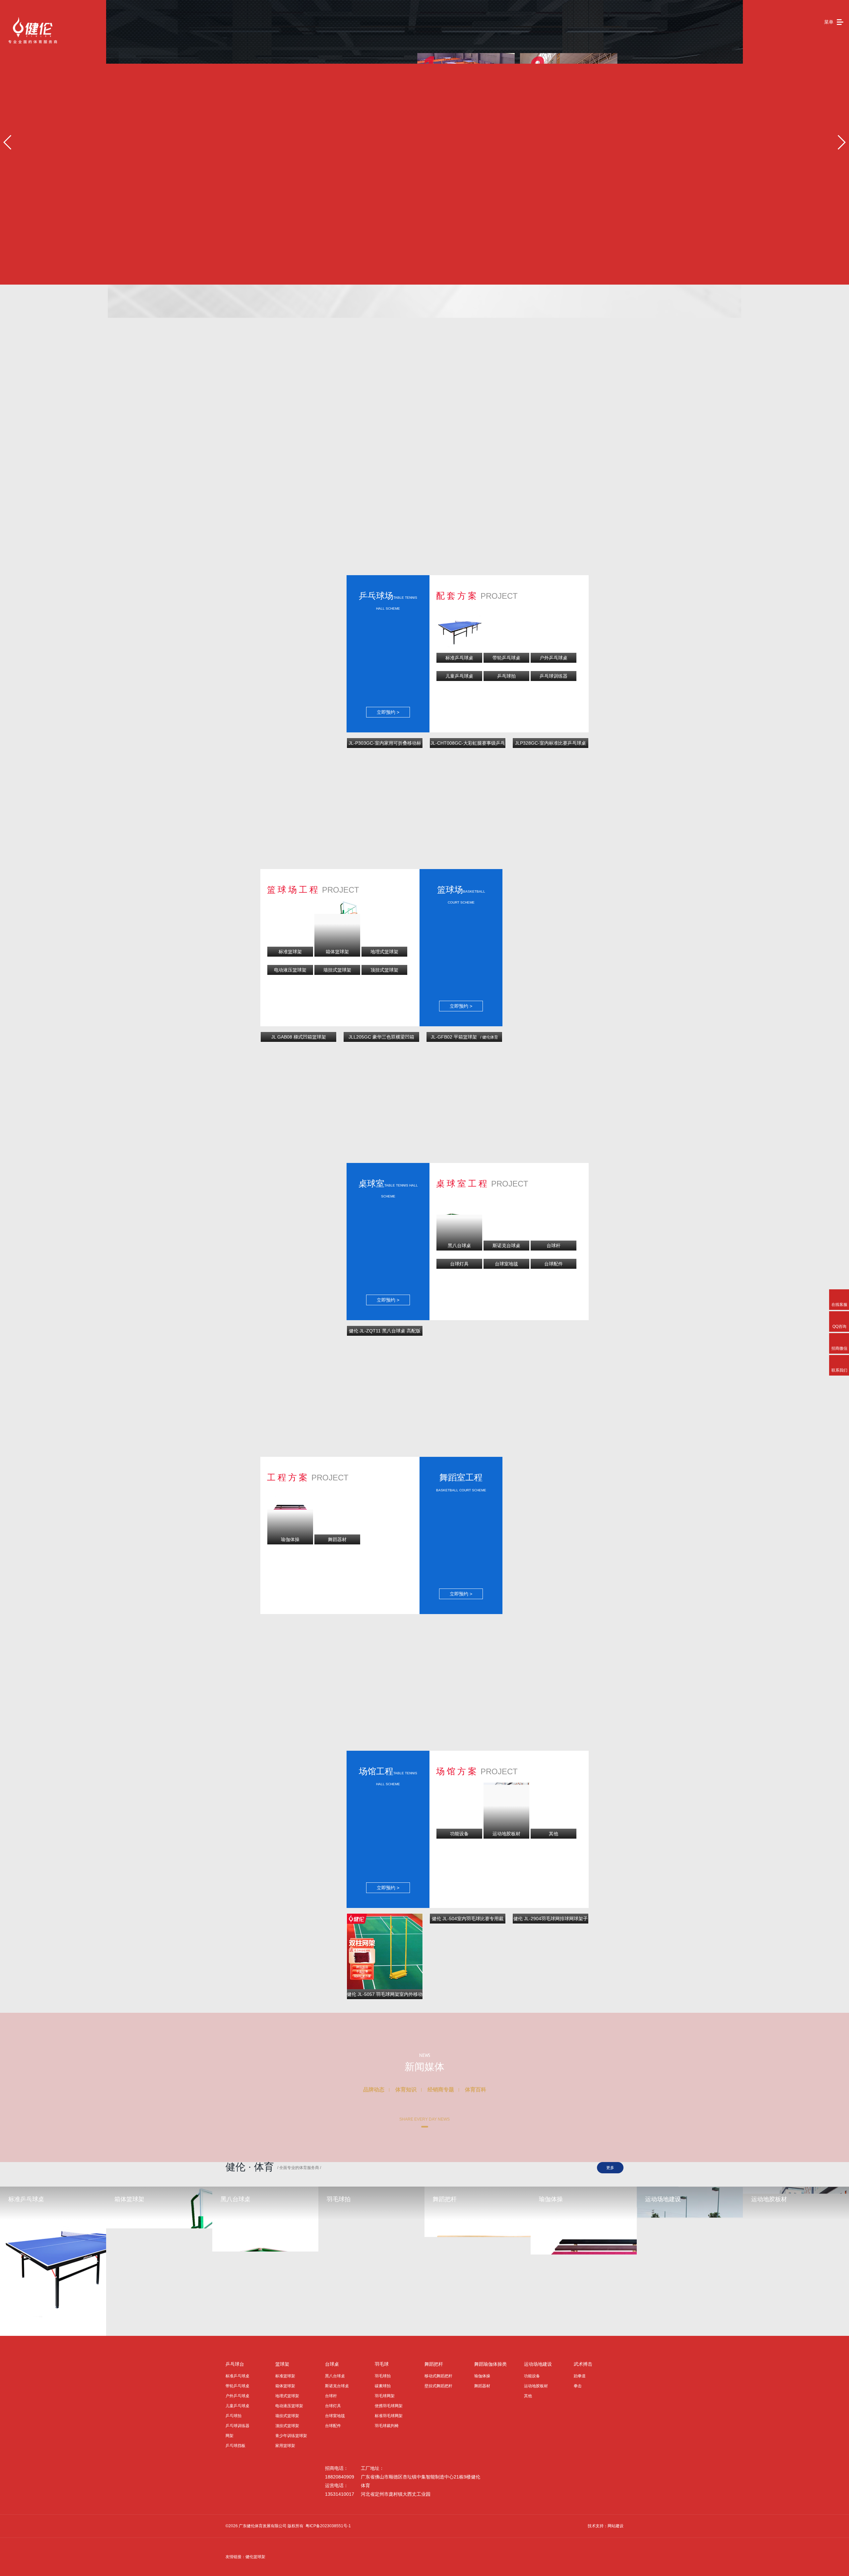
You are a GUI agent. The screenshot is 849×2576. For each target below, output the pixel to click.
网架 (229, 2436)
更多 (610, 2168)
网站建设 (616, 2526)
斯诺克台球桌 (337, 2386)
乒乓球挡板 (235, 2446)
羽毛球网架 (385, 2396)
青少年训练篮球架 (291, 2436)
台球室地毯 (335, 2416)
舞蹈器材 (482, 2386)
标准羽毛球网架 (389, 2416)
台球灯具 (333, 2406)
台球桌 (332, 2364)
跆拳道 (580, 2376)
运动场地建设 (538, 2364)
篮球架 (282, 2364)
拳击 (578, 2386)
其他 (528, 2396)
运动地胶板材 (536, 2386)
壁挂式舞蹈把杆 (438, 2386)
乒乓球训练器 (237, 2426)
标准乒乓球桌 (237, 2376)
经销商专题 (441, 2090)
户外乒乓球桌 (237, 2396)
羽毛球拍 (383, 2376)
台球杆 (331, 2396)
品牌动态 (374, 2090)
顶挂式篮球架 (287, 2426)
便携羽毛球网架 (389, 2406)
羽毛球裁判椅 (387, 2426)
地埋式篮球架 (287, 2396)
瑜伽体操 (482, 2376)
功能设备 (532, 2376)
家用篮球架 (285, 2446)
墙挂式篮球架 (287, 2416)
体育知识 (406, 2090)
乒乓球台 (235, 2364)
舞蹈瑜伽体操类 (490, 2364)
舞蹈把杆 (434, 2364)
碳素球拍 (383, 2386)
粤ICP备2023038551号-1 (328, 2526)
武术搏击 (583, 2364)
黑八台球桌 (335, 2376)
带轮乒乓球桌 (237, 2386)
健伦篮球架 (255, 2557)
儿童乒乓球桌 (237, 2406)
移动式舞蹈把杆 (438, 2376)
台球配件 (333, 2426)
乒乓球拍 (233, 2416)
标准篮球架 (285, 2376)
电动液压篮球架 (289, 2406)
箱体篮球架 (285, 2386)
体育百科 (476, 2090)
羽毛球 (382, 2364)
